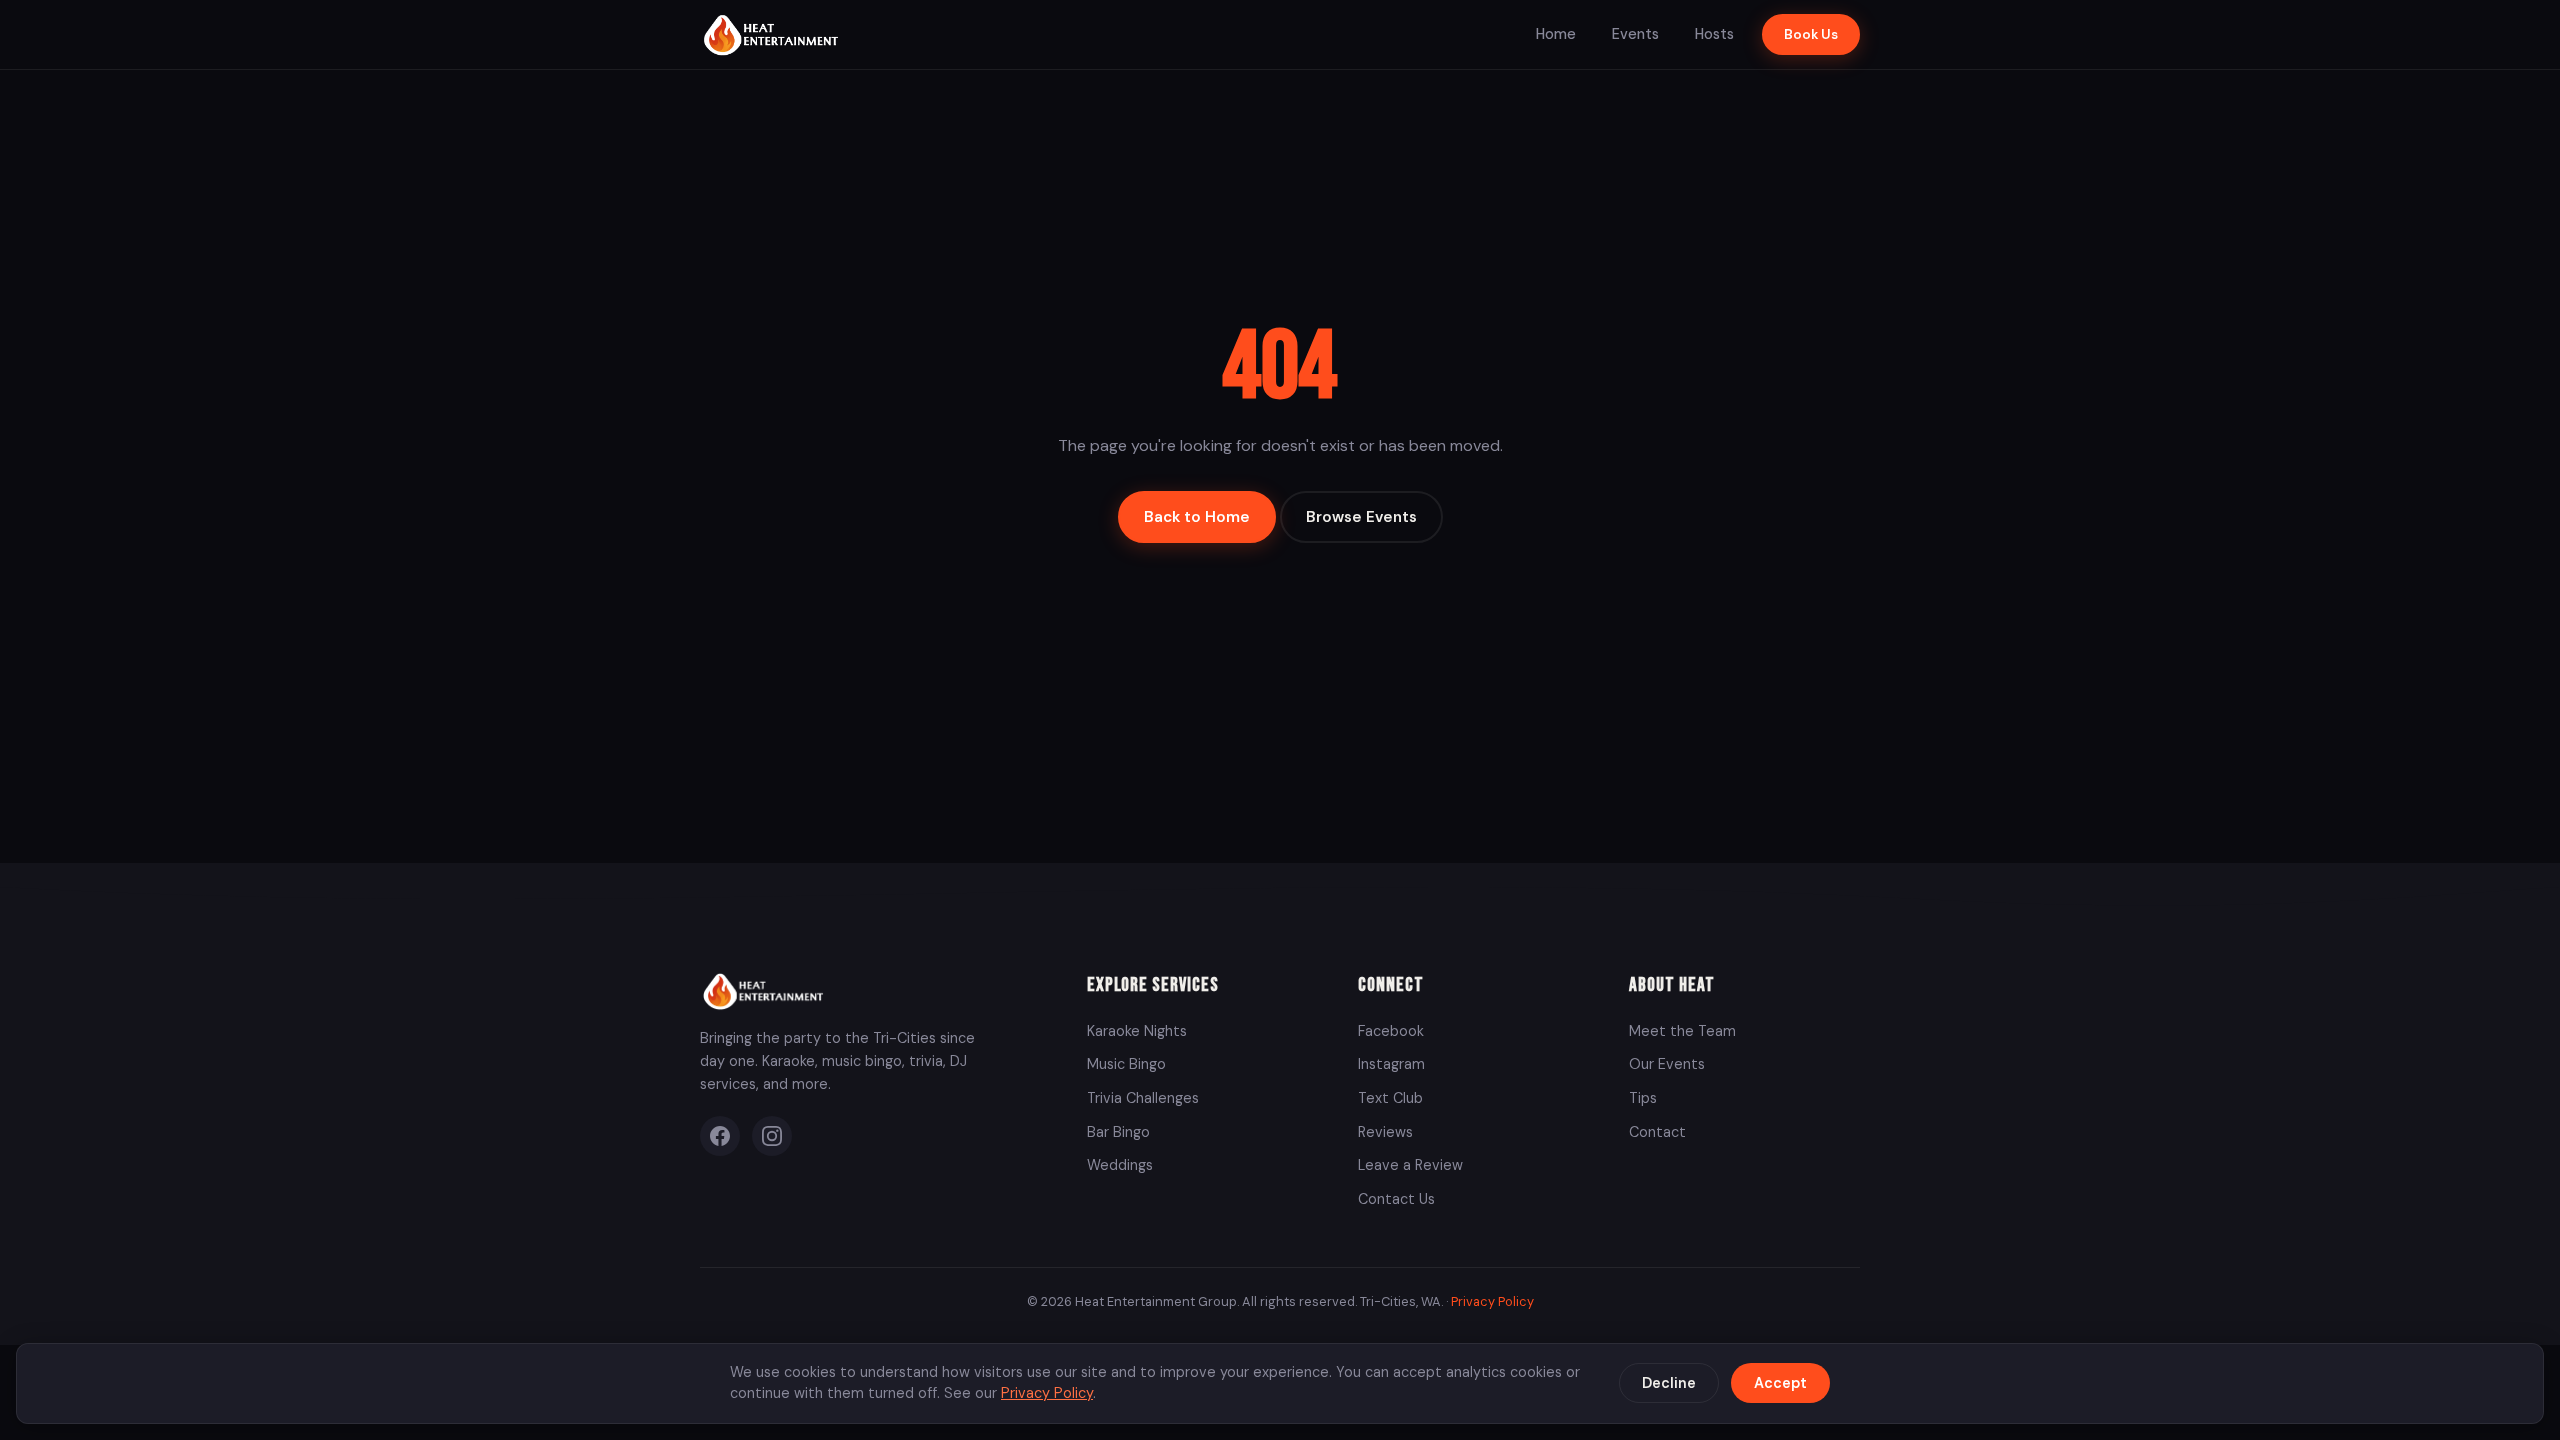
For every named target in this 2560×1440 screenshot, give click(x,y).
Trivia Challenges (1143, 1098)
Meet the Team (1682, 1031)
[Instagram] (772, 1136)
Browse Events (1361, 517)
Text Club (1390, 1098)
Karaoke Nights (1137, 1031)
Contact (1657, 1132)
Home (1556, 34)
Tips (1643, 1098)
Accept (1780, 1383)
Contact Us (1396, 1199)
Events (1635, 34)
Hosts (1714, 34)
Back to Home (1197, 517)
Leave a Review (1410, 1165)
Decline (1669, 1383)
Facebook (1391, 1031)
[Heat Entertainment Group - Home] (773, 34)
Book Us (1811, 34)
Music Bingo (1126, 1064)
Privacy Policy (1492, 1301)
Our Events (1667, 1064)
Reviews (1385, 1132)
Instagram (1391, 1064)
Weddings (1120, 1165)
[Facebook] (720, 1136)
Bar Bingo (1118, 1132)
